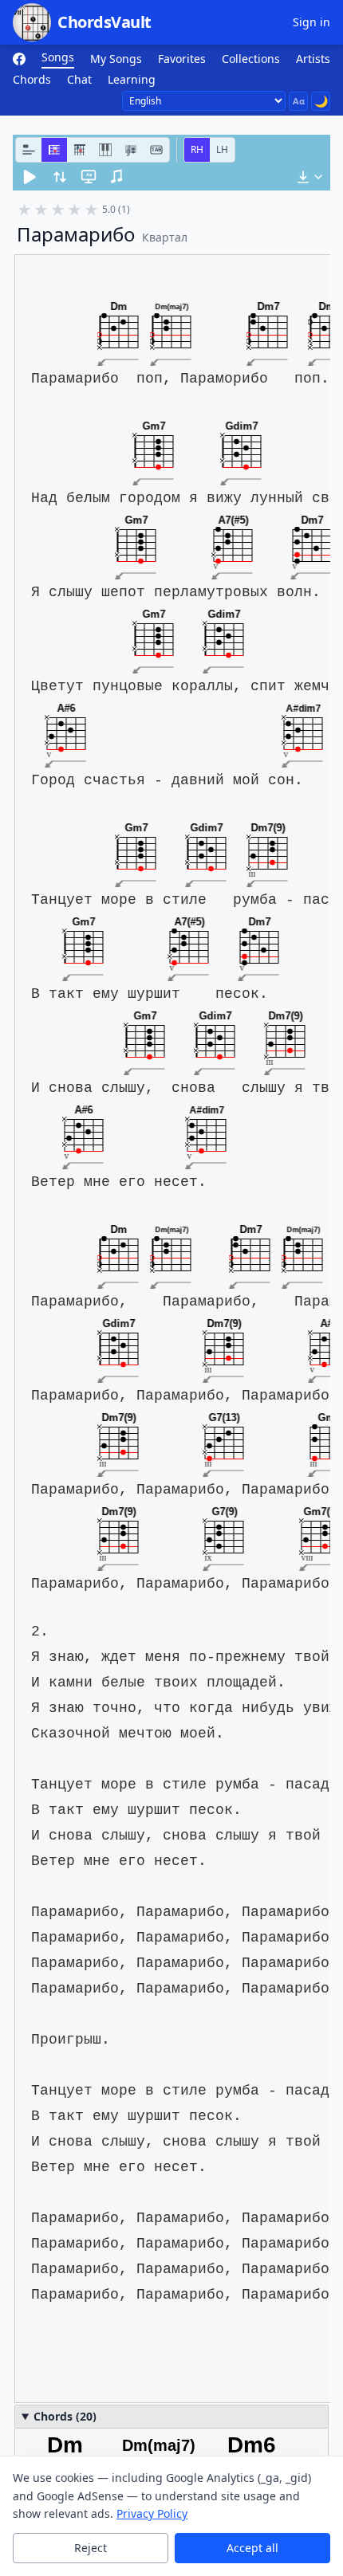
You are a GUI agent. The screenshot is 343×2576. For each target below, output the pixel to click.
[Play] (30, 177)
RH (197, 149)
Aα (299, 101)
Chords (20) (65, 2416)
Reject (91, 2548)
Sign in (311, 22)
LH (222, 149)
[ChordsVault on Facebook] (19, 59)
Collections (251, 59)
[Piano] (105, 150)
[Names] (29, 150)
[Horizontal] (54, 150)
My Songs (116, 59)
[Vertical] (80, 150)
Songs (58, 57)
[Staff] (131, 150)
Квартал (165, 237)
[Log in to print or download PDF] (309, 177)
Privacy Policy (152, 2513)
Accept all (252, 2548)
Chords (32, 79)
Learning (132, 79)
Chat (79, 79)
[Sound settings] (117, 177)
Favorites (182, 59)
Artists (313, 59)
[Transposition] (60, 177)
